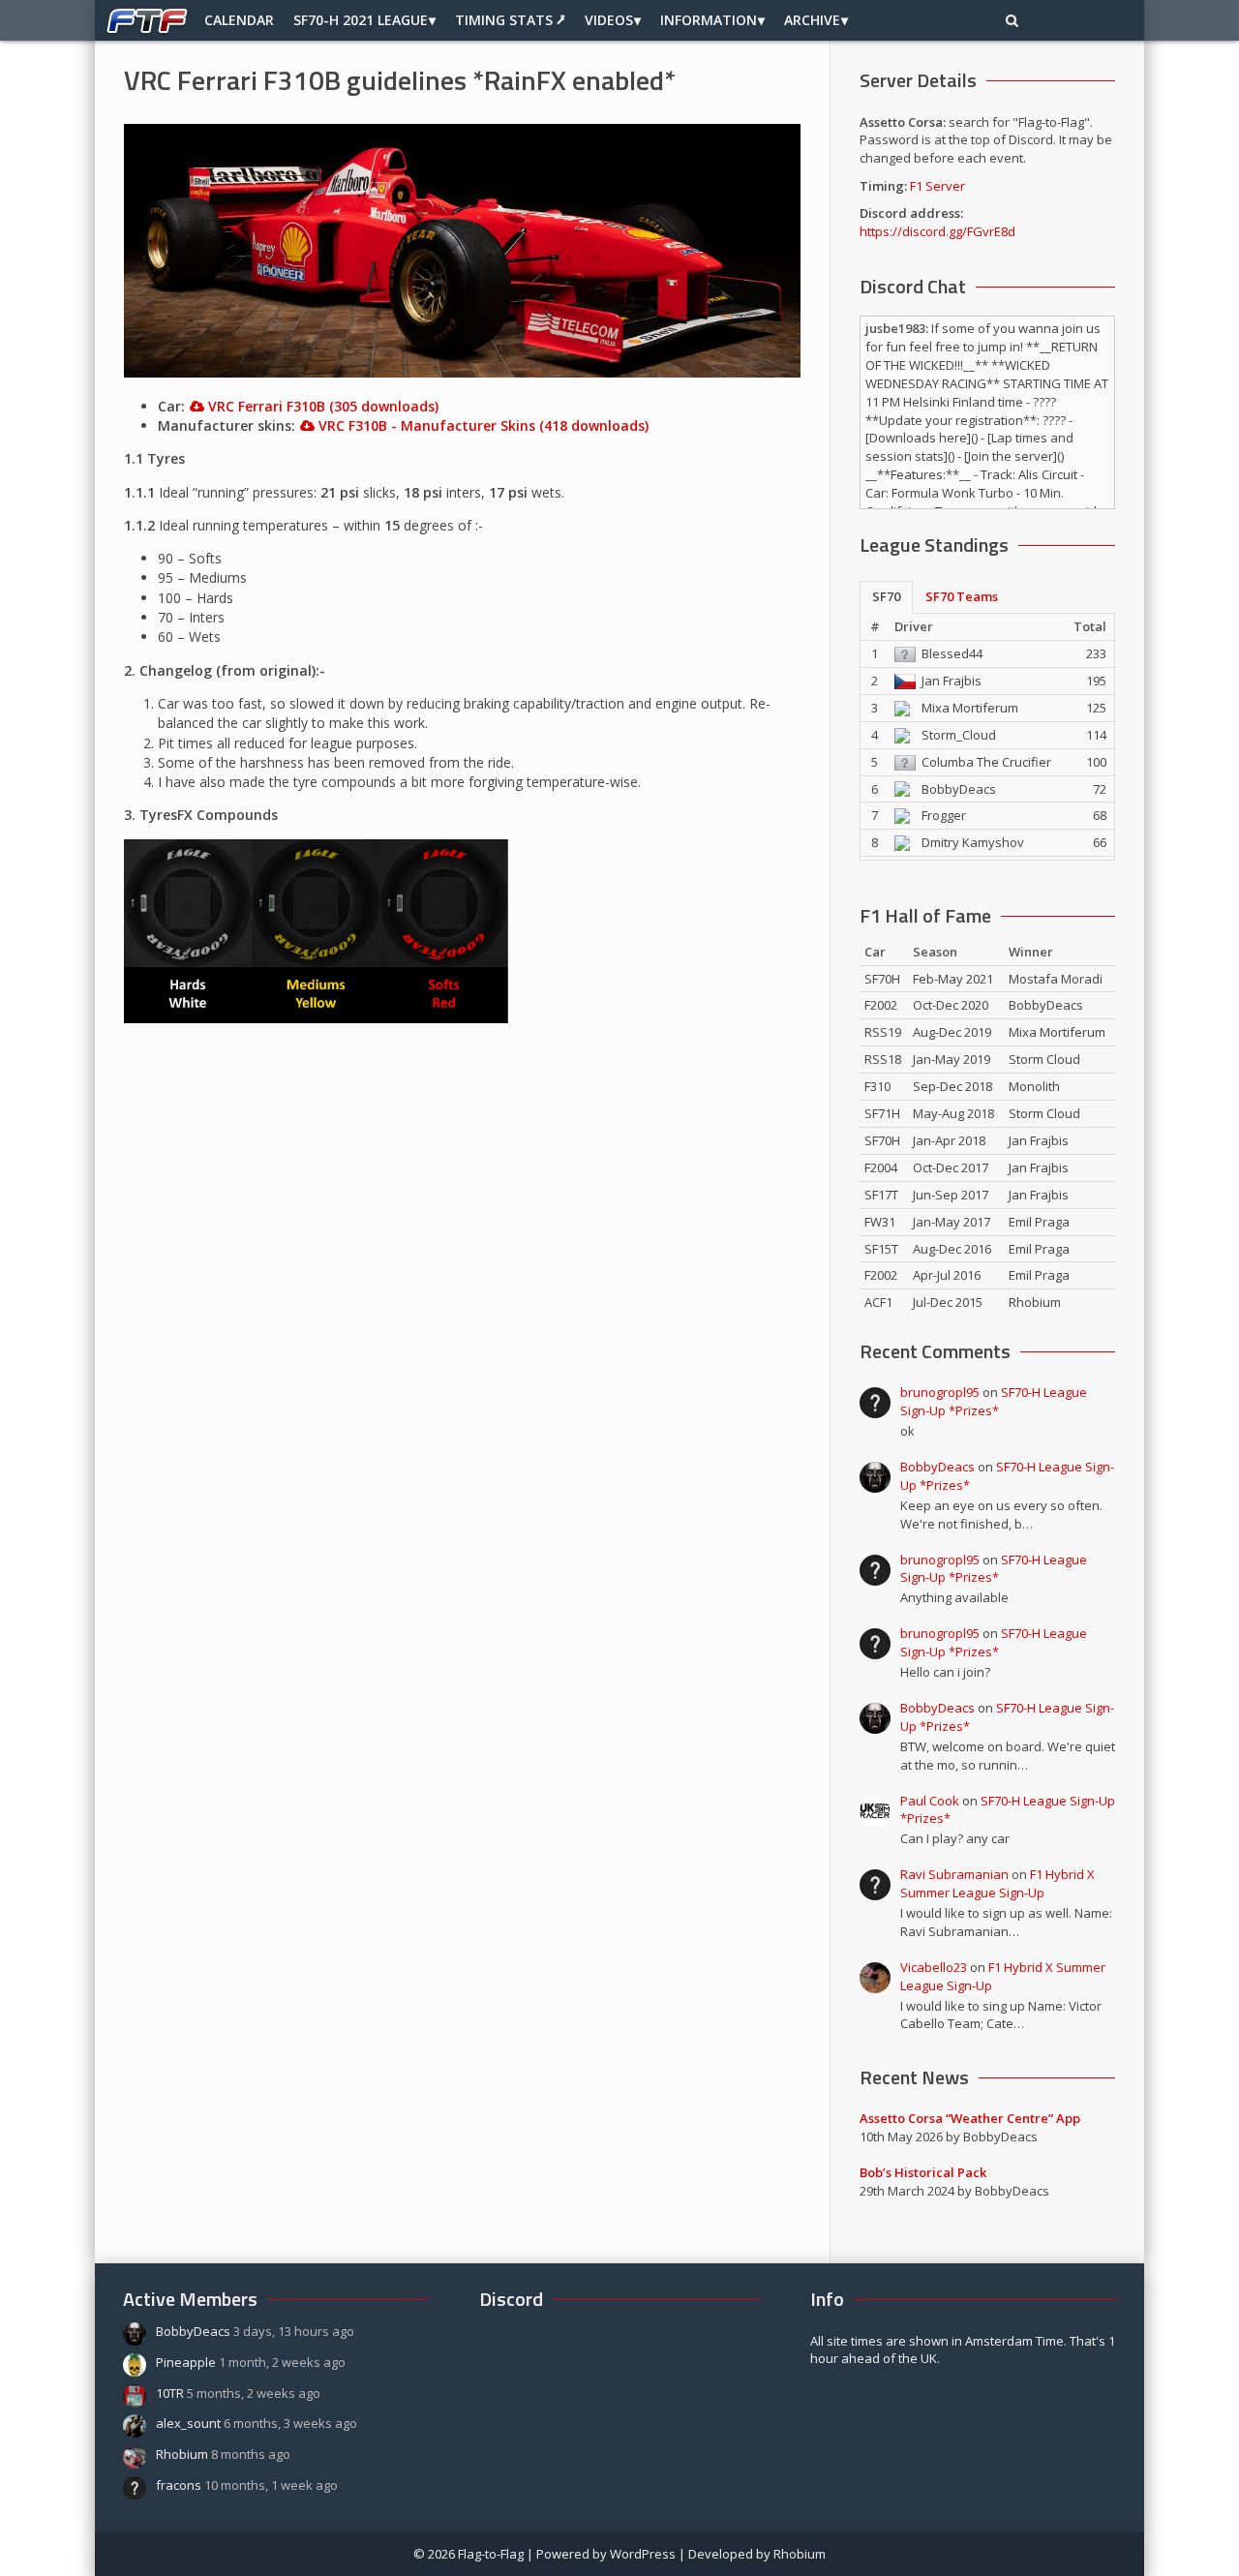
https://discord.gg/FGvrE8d (937, 231)
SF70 (886, 596)
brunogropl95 (940, 1392)
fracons (179, 2485)
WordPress (643, 2554)
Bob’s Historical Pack (923, 2172)
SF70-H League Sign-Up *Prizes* (994, 1401)
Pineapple (186, 2362)
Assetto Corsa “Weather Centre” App (970, 2118)
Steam (1088, 20)
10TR (170, 2393)
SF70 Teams (962, 596)
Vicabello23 (934, 1967)
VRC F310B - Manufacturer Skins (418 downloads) (484, 425)
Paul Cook (930, 1801)
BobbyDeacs (937, 1467)
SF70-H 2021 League (361, 20)
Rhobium (182, 2454)
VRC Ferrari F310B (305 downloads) (323, 406)
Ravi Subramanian (954, 1874)
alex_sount (188, 2423)
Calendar (239, 20)
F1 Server (937, 186)
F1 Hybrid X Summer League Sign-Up (997, 1883)
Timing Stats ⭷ (510, 20)
